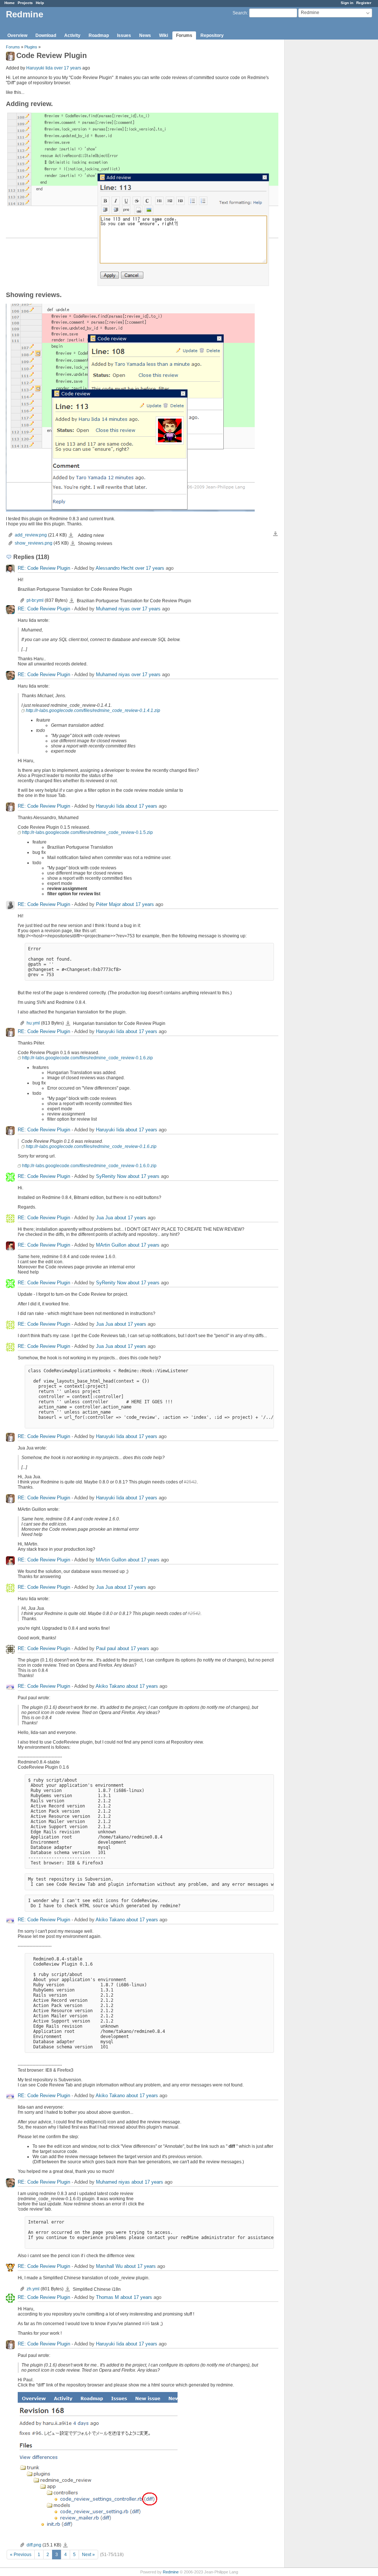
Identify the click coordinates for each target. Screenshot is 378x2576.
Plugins (31, 47)
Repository (212, 35)
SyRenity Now (111, 1177)
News (145, 35)
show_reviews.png (34, 543)
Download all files (275, 534)
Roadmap (99, 35)
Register (364, 3)
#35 (146, 2324)
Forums (184, 35)
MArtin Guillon (111, 1245)
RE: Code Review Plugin (44, 568)
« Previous (21, 2555)
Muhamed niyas (113, 609)
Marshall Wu (109, 2267)
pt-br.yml (35, 600)
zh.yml (33, 2289)
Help (40, 3)
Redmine (171, 2572)
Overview (17, 35)
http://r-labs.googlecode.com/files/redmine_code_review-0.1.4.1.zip (93, 711)
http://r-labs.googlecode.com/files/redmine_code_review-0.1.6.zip (87, 1058)
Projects (25, 3)
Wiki (164, 35)
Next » (88, 2555)
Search (240, 13)
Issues (124, 35)
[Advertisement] (322, 156)
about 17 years (141, 806)
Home (10, 3)
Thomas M (107, 2298)
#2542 (190, 1482)
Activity (72, 35)
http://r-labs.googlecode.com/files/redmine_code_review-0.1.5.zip (87, 832)
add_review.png (31, 535)
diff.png (34, 2545)
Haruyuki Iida (39, 68)
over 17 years (68, 68)
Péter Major (108, 905)
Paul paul (106, 1649)
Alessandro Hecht (115, 568)
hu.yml (33, 1023)
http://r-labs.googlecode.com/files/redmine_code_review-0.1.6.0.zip (89, 1166)
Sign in (347, 3)
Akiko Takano (110, 1686)
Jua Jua (104, 1218)
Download (46, 35)
